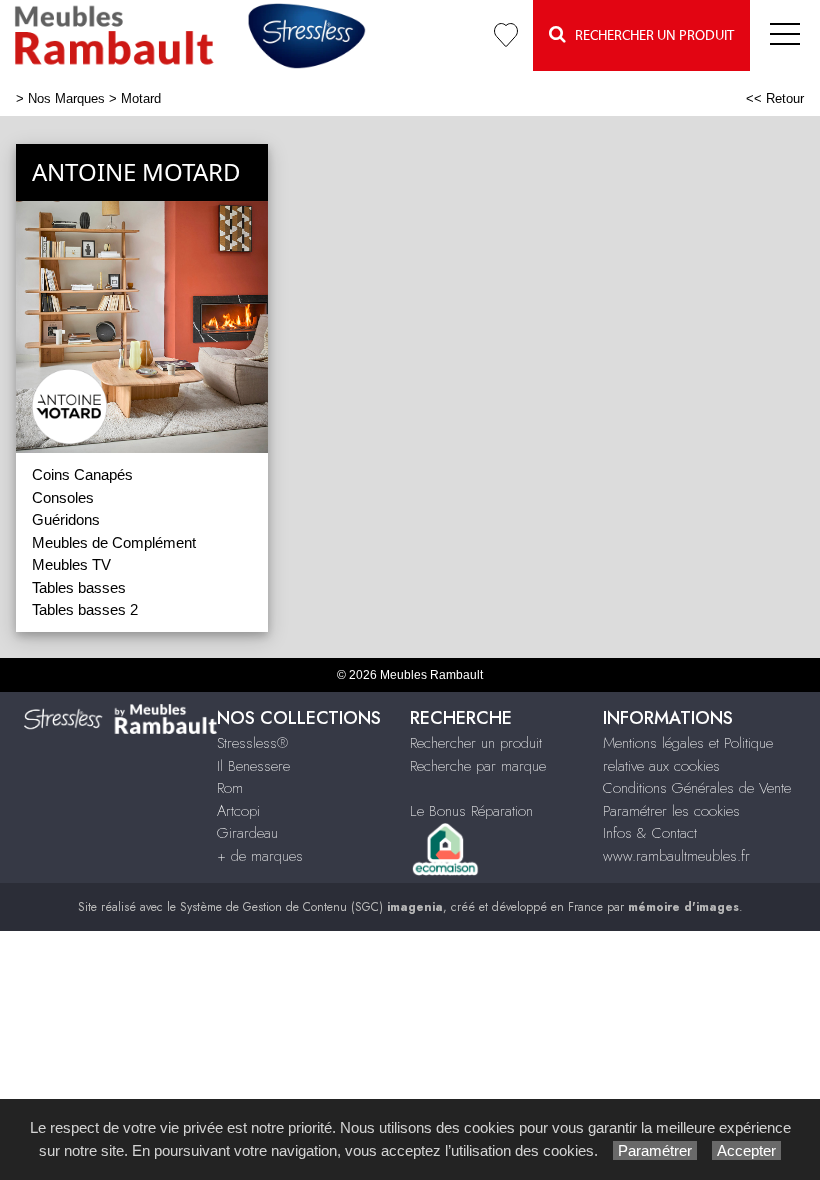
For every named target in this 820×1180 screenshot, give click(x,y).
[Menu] (785, 35)
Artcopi (238, 811)
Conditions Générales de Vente (697, 788)
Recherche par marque (478, 766)
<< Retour (775, 98)
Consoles (63, 497)
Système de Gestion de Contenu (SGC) (311, 907)
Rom (230, 788)
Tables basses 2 (85, 609)
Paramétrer (655, 1150)
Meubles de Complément (114, 542)
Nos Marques (66, 98)
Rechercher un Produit (650, 36)
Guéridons (66, 519)
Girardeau (247, 833)
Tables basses (79, 587)
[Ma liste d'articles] (506, 35)
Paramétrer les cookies (671, 811)
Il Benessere (253, 766)
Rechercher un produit (476, 743)
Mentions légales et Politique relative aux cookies (688, 754)
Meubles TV (71, 564)
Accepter (746, 1150)
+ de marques (260, 856)
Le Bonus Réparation (471, 811)
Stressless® (252, 743)
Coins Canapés (82, 474)
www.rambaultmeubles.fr (676, 856)
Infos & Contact (650, 833)
